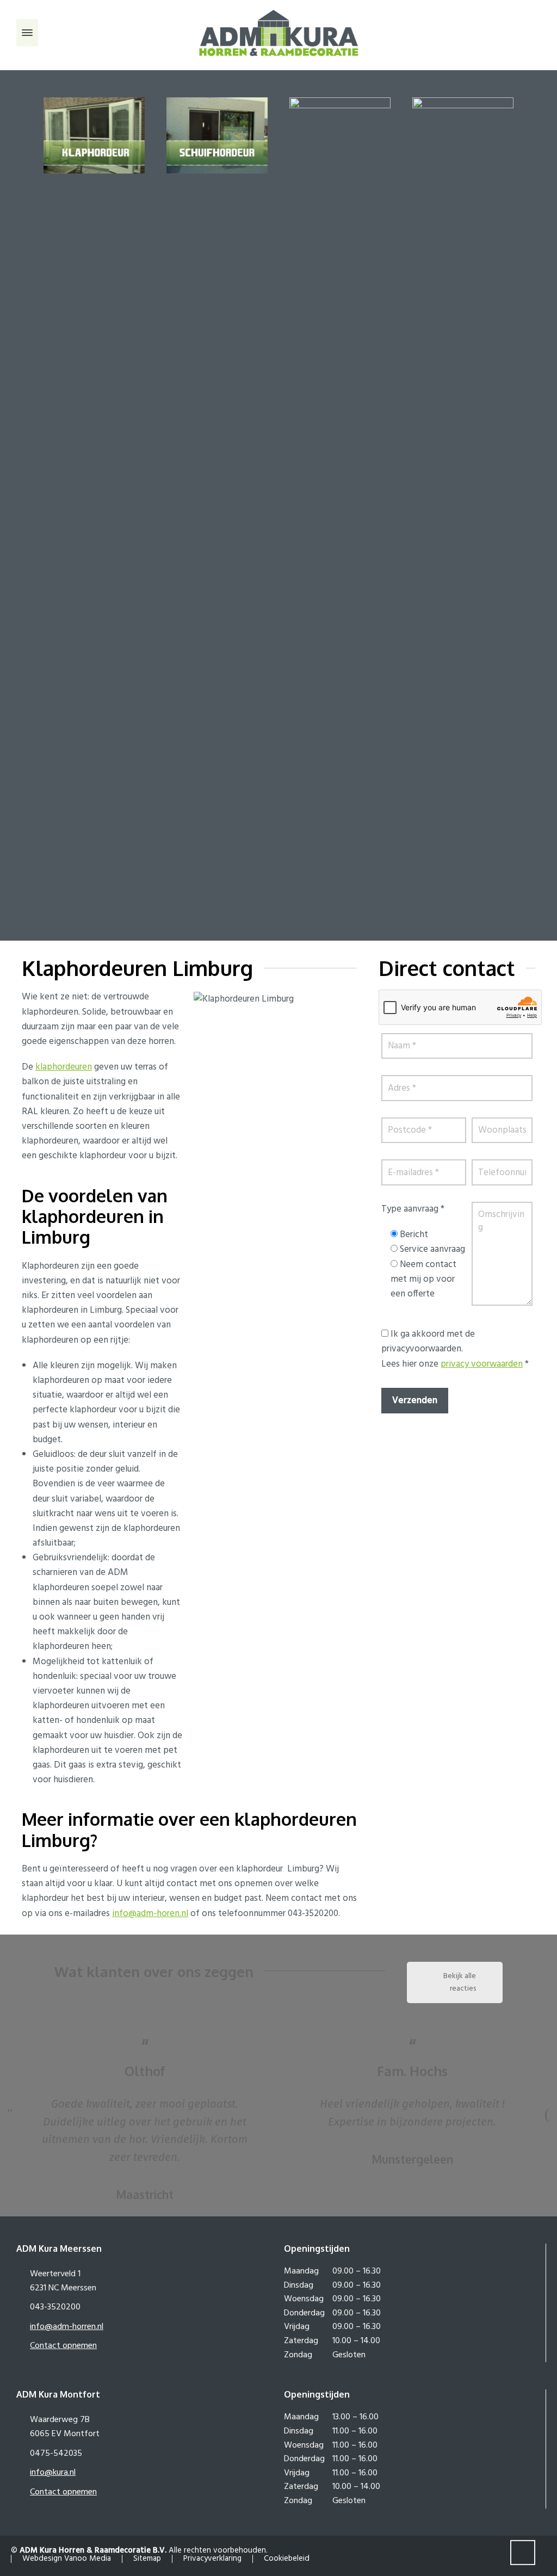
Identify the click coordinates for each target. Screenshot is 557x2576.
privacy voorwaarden (482, 1364)
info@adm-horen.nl (150, 1914)
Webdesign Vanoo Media (67, 2558)
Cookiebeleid (287, 2558)
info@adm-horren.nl (67, 2327)
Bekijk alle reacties (460, 1982)
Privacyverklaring (212, 2558)
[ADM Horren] (278, 33)
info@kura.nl (53, 2473)
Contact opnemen (63, 2346)
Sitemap (147, 2558)
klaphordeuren (64, 1067)
